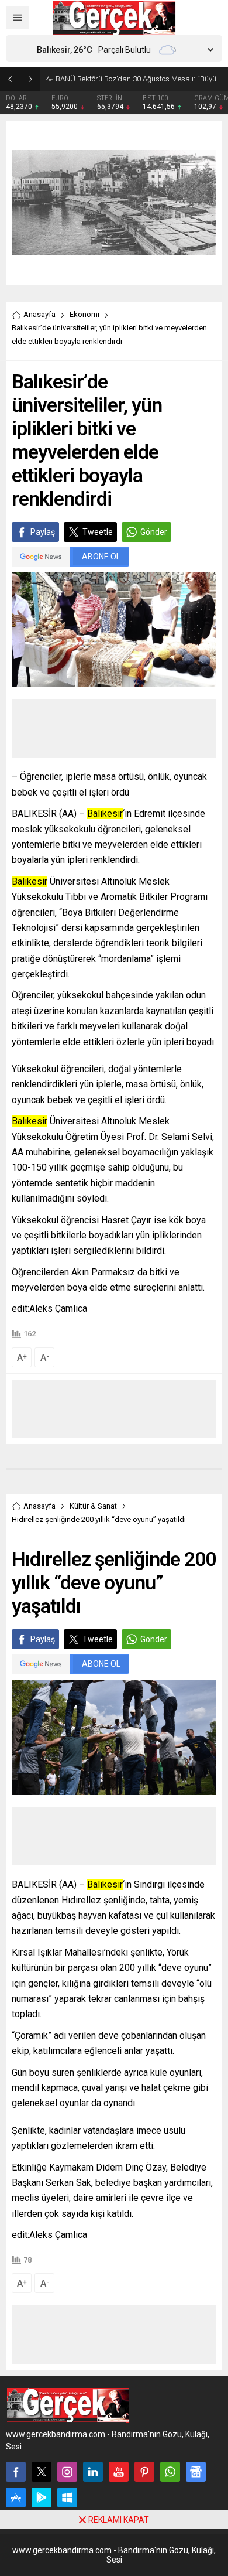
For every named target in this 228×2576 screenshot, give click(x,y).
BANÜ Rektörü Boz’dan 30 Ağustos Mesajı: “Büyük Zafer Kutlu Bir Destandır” (139, 79)
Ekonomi (84, 314)
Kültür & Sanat (93, 1506)
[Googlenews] (196, 2472)
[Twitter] (42, 2472)
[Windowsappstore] (67, 2497)
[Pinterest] (144, 2472)
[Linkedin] (93, 2472)
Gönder (154, 532)
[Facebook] (16, 2472)
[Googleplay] (42, 2497)
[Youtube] (119, 2472)
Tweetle (98, 532)
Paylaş (43, 532)
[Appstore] (16, 2497)
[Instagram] (67, 2472)
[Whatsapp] (170, 2472)
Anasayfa (39, 314)
